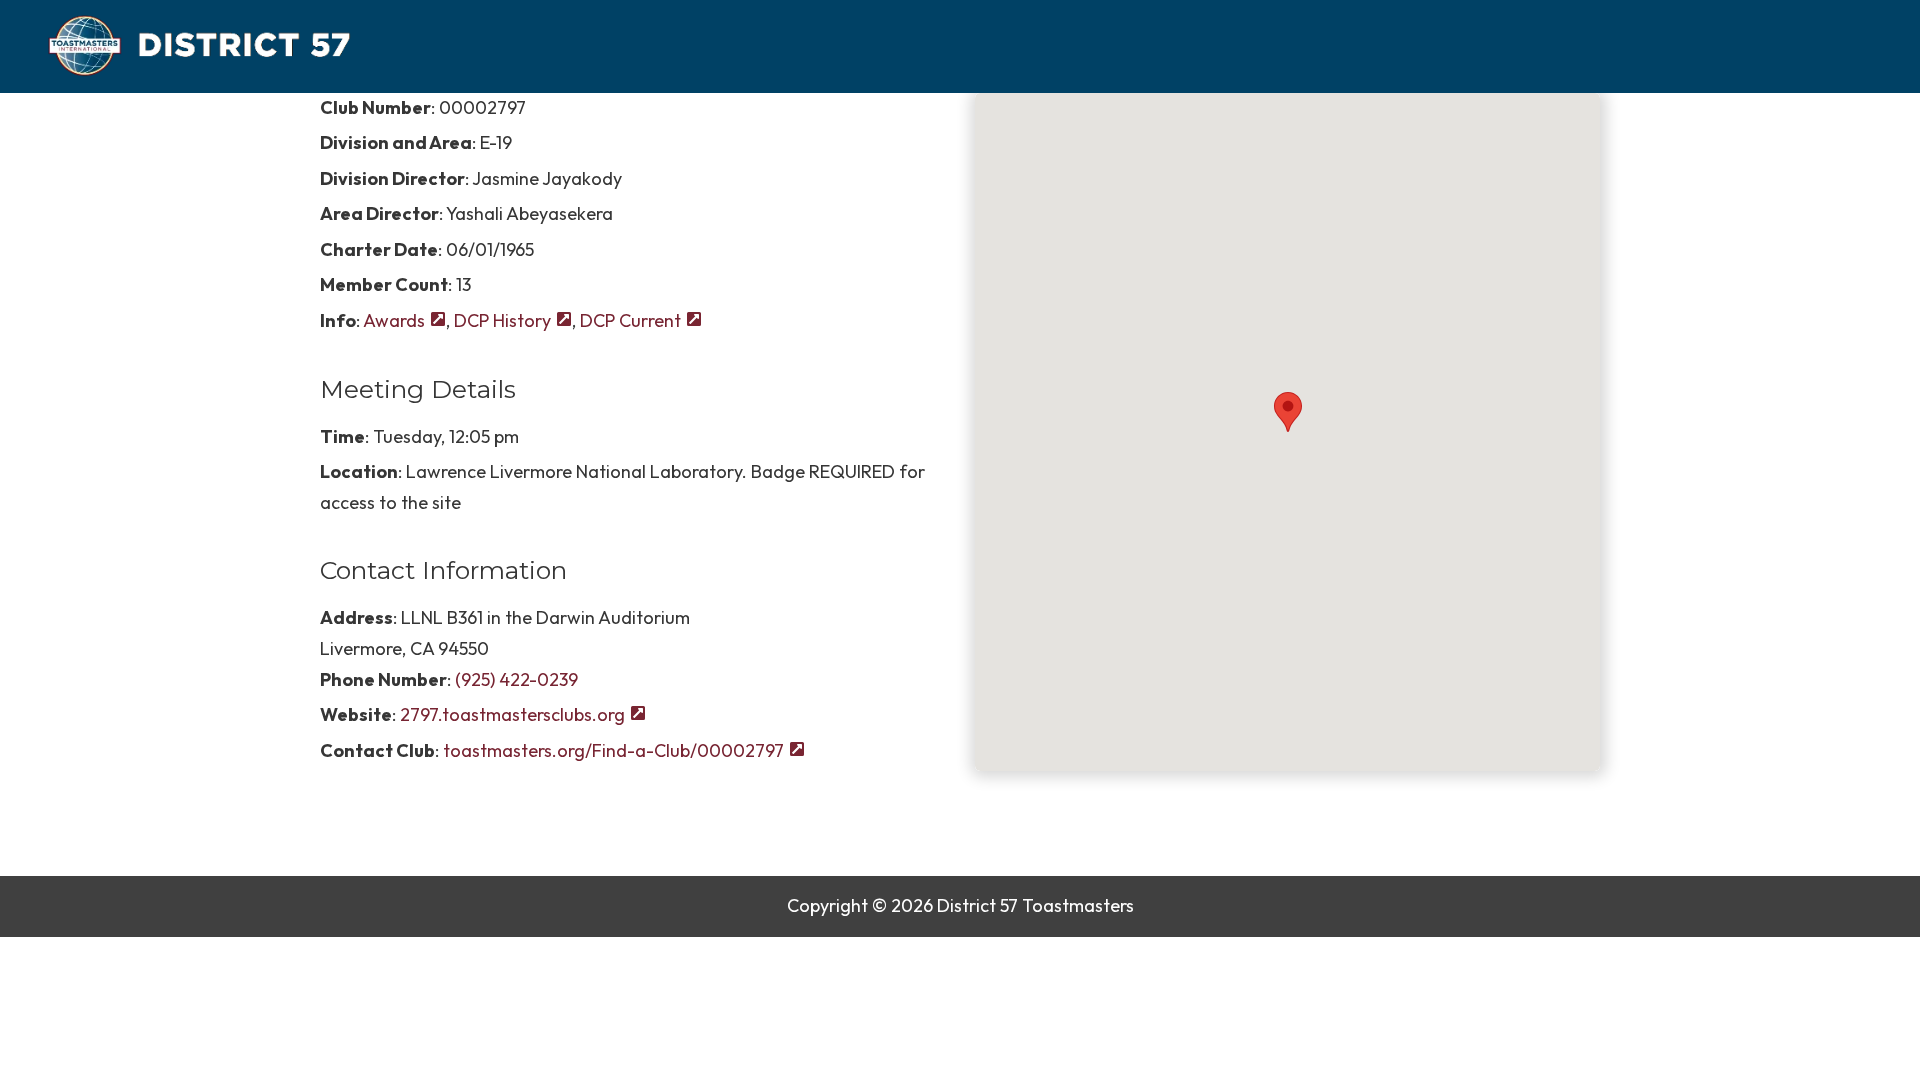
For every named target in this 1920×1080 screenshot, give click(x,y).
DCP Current (630, 320)
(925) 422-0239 (516, 679)
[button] (1287, 412)
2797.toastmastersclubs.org (512, 714)
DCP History (502, 320)
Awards (394, 320)
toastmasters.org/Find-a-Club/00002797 (613, 750)
